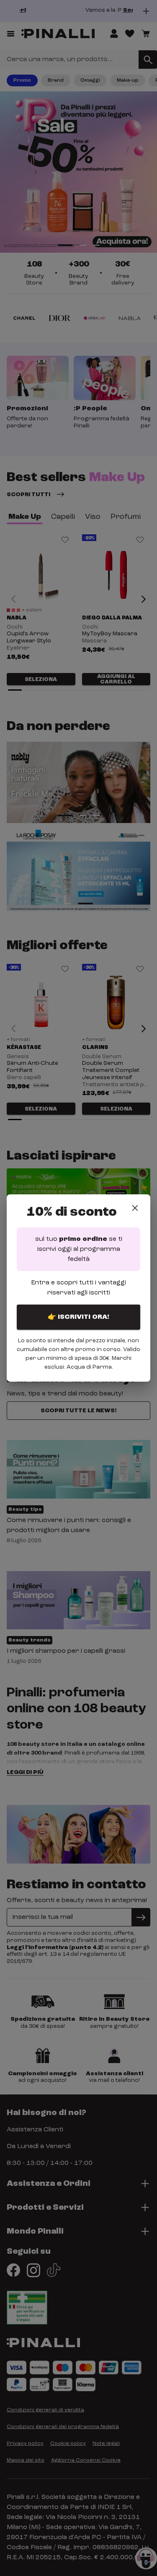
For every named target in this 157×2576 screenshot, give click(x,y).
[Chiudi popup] (135, 1208)
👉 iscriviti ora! (78, 1317)
